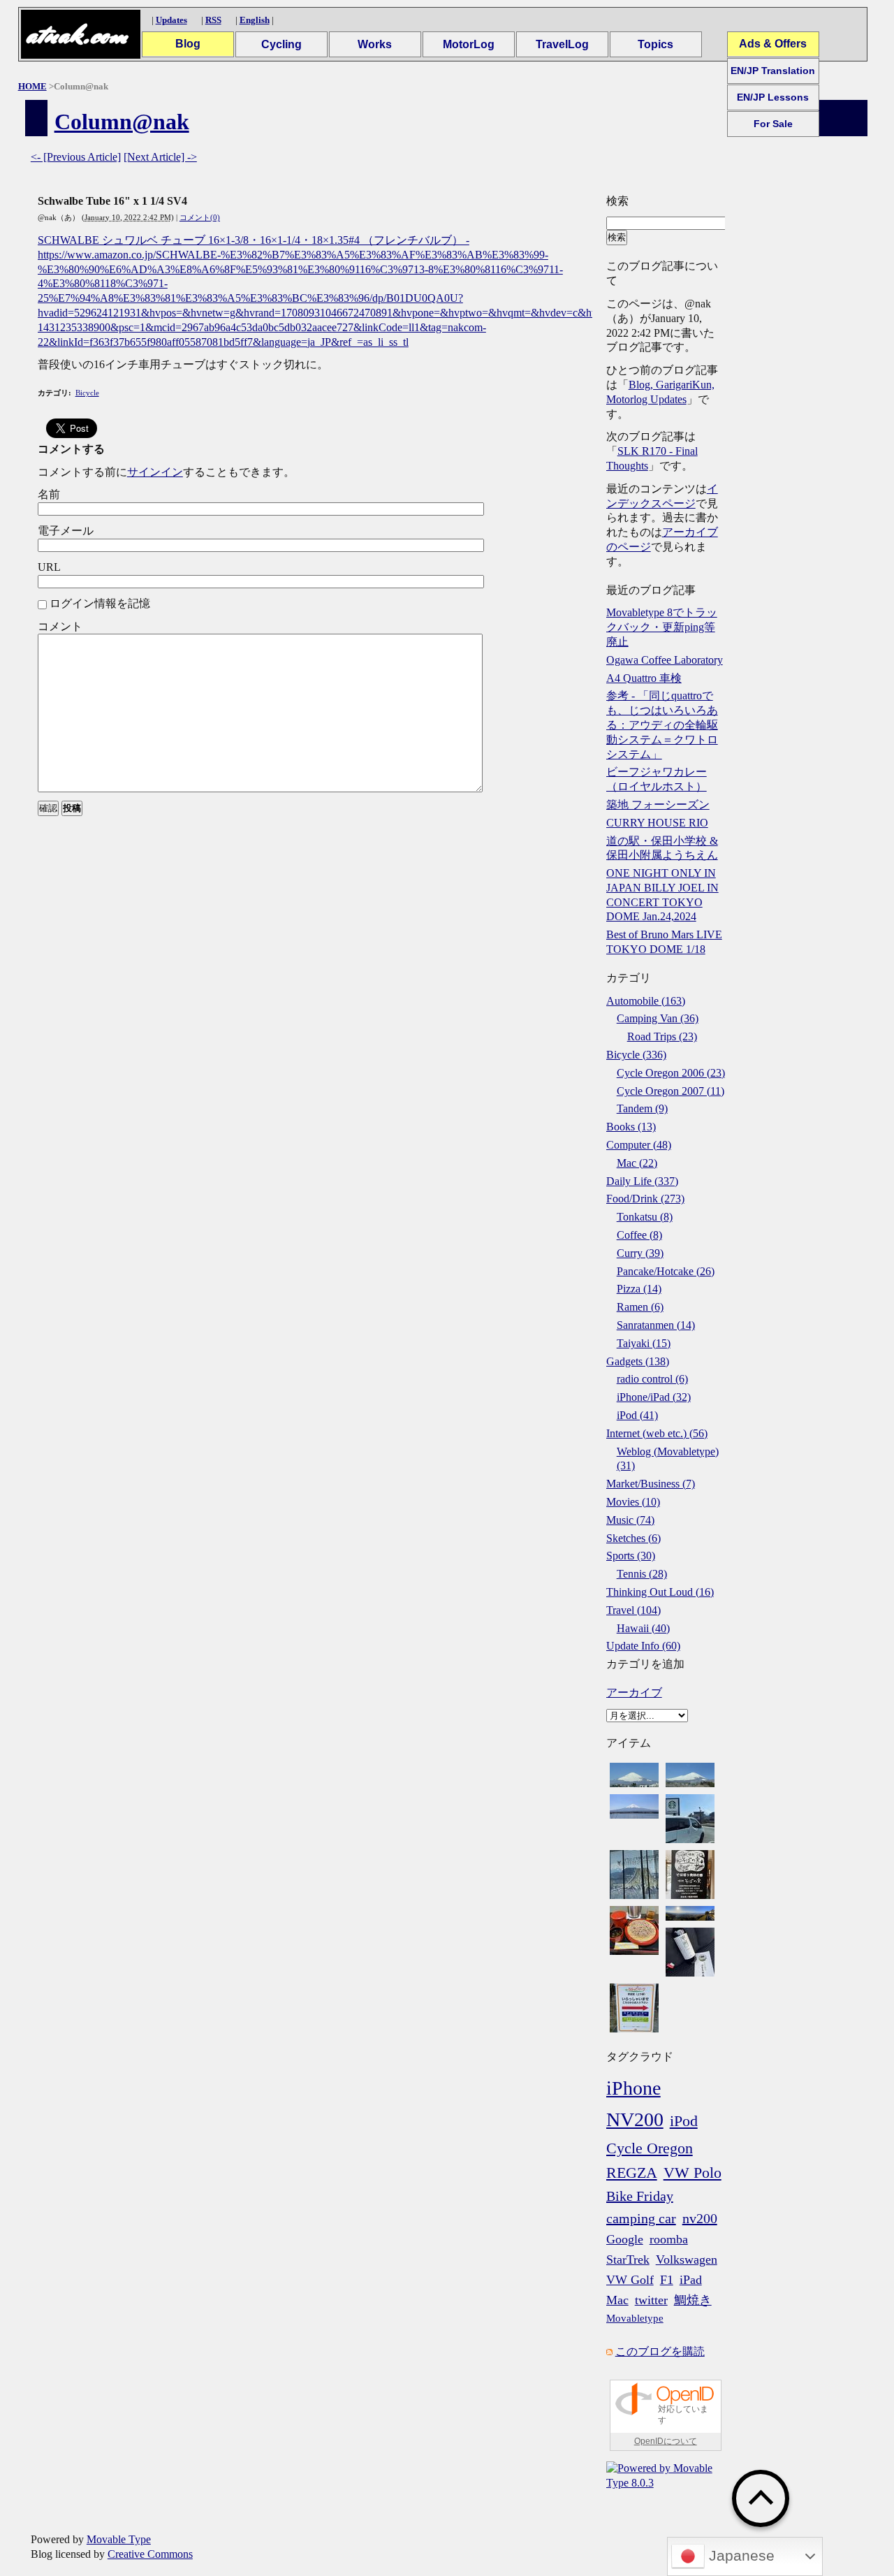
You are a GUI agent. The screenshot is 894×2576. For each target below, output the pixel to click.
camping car (641, 2218)
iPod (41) (637, 1415)
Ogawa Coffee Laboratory (665, 660)
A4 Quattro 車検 (644, 678)
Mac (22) (637, 1163)
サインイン (155, 472)
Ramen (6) (640, 1307)
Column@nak (122, 122)
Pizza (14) (639, 1289)
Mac (617, 2300)
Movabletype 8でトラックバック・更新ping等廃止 (662, 627)
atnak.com (76, 35)
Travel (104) (633, 1610)
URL (49, 567)
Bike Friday (640, 2196)
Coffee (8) (639, 1235)
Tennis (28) (642, 1574)
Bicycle (87, 393)
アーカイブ (634, 1693)
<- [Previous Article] (76, 157)
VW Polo (693, 2173)
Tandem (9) (642, 1108)
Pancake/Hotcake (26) (666, 1271)
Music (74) (630, 1520)
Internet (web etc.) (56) (657, 1433)
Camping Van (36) (658, 1018)
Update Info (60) (643, 1646)
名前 (49, 494)
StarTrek (628, 2260)
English (255, 20)
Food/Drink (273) (645, 1199)
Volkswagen (687, 2260)
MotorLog (469, 44)
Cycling (281, 44)
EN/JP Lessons (773, 97)
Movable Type (119, 2539)
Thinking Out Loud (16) (660, 1592)
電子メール (66, 531)
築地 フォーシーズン (658, 805)
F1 (667, 2280)
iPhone (633, 2088)
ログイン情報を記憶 (100, 603)
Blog (188, 44)
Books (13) (631, 1127)
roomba (669, 2239)
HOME (32, 86)
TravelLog (562, 44)
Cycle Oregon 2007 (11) (670, 1091)
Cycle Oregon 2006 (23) (671, 1073)
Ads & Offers (773, 44)
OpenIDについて (666, 2441)
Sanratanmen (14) (656, 1325)
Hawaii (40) (643, 1628)
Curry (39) (640, 1253)
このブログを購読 (660, 2351)
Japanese (740, 2556)
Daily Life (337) (642, 1181)
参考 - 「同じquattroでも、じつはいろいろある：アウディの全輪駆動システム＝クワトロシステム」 (662, 725)
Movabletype (635, 2318)
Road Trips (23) (662, 1036)
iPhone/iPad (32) (654, 1397)
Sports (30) (631, 1556)
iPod (684, 2121)
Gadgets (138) (638, 1361)
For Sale (773, 124)
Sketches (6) (633, 1538)
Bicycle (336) (636, 1055)
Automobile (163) (646, 1001)
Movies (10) (633, 1502)
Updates (171, 20)
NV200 (635, 2119)
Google (625, 2239)
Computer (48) (639, 1145)
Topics (655, 44)
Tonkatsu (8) (645, 1217)
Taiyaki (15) (644, 1343)
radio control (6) (652, 1379)
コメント (60, 626)
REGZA (632, 2173)
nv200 (700, 2218)
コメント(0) (200, 217)
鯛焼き (693, 2300)
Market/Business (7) (651, 1484)
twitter (651, 2300)
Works (375, 44)
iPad (691, 2280)
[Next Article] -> (160, 157)
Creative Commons (150, 2554)
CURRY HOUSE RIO (657, 823)
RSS (213, 20)
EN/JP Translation (773, 71)
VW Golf (630, 2280)
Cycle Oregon (650, 2148)
